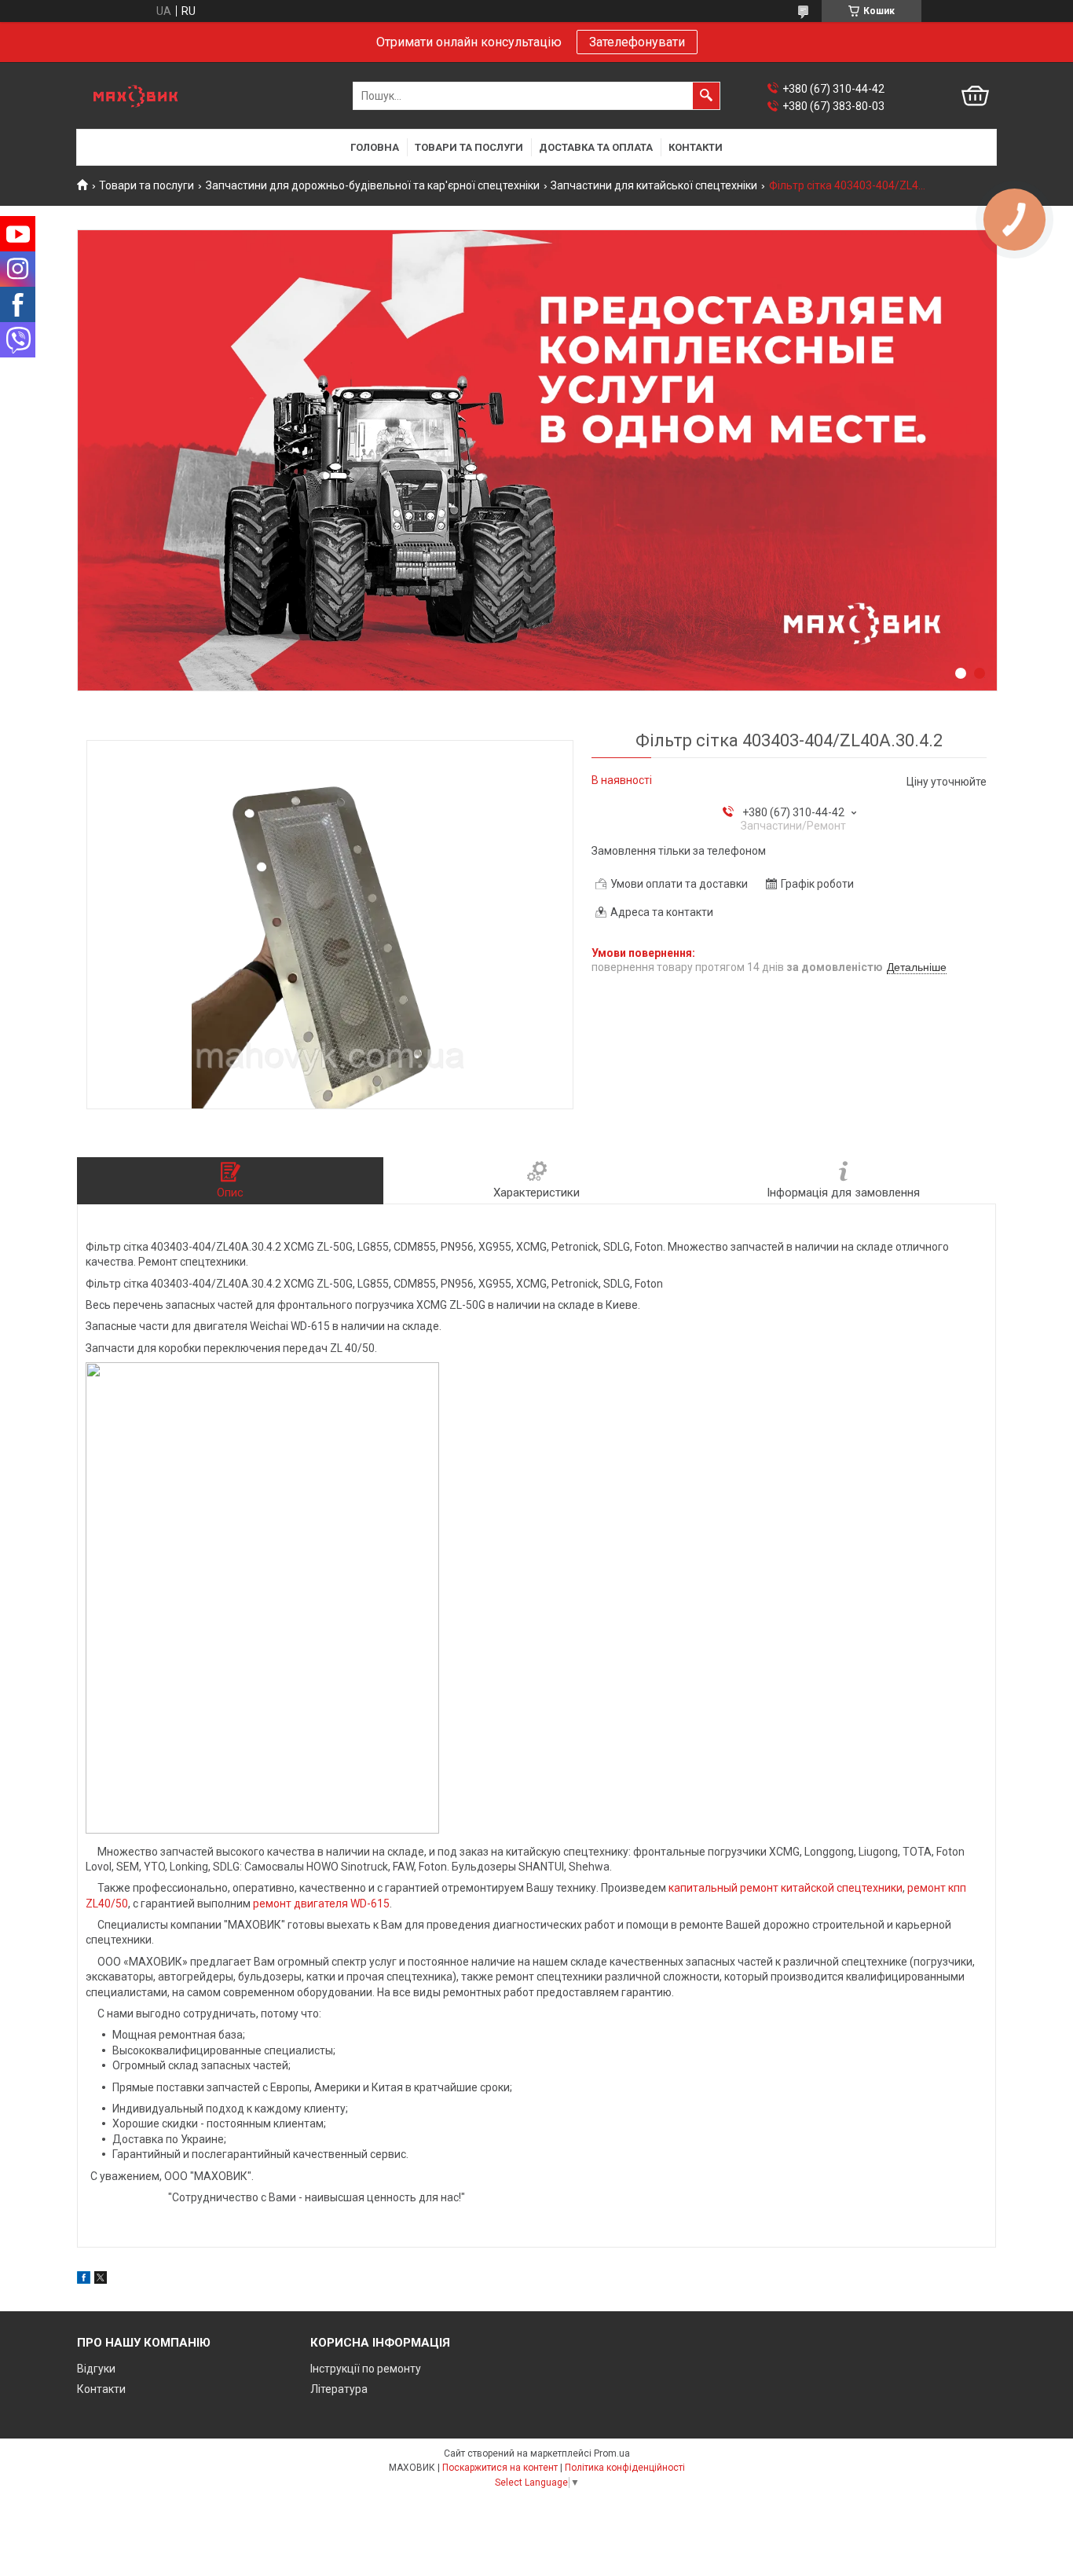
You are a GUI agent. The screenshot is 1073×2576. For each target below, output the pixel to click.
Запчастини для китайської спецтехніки (654, 185)
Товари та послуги (469, 147)
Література (339, 2389)
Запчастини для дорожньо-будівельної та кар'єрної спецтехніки (373, 185)
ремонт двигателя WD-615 (321, 1904)
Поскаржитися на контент (500, 2468)
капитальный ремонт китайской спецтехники (786, 1888)
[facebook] (84, 2280)
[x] (101, 2280)
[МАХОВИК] (136, 96)
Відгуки (96, 2369)
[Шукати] (706, 96)
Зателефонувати (637, 42)
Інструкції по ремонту (366, 2369)
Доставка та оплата (596, 147)
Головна (375, 147)
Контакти (696, 147)
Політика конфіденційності (625, 2468)
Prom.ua (612, 2453)
